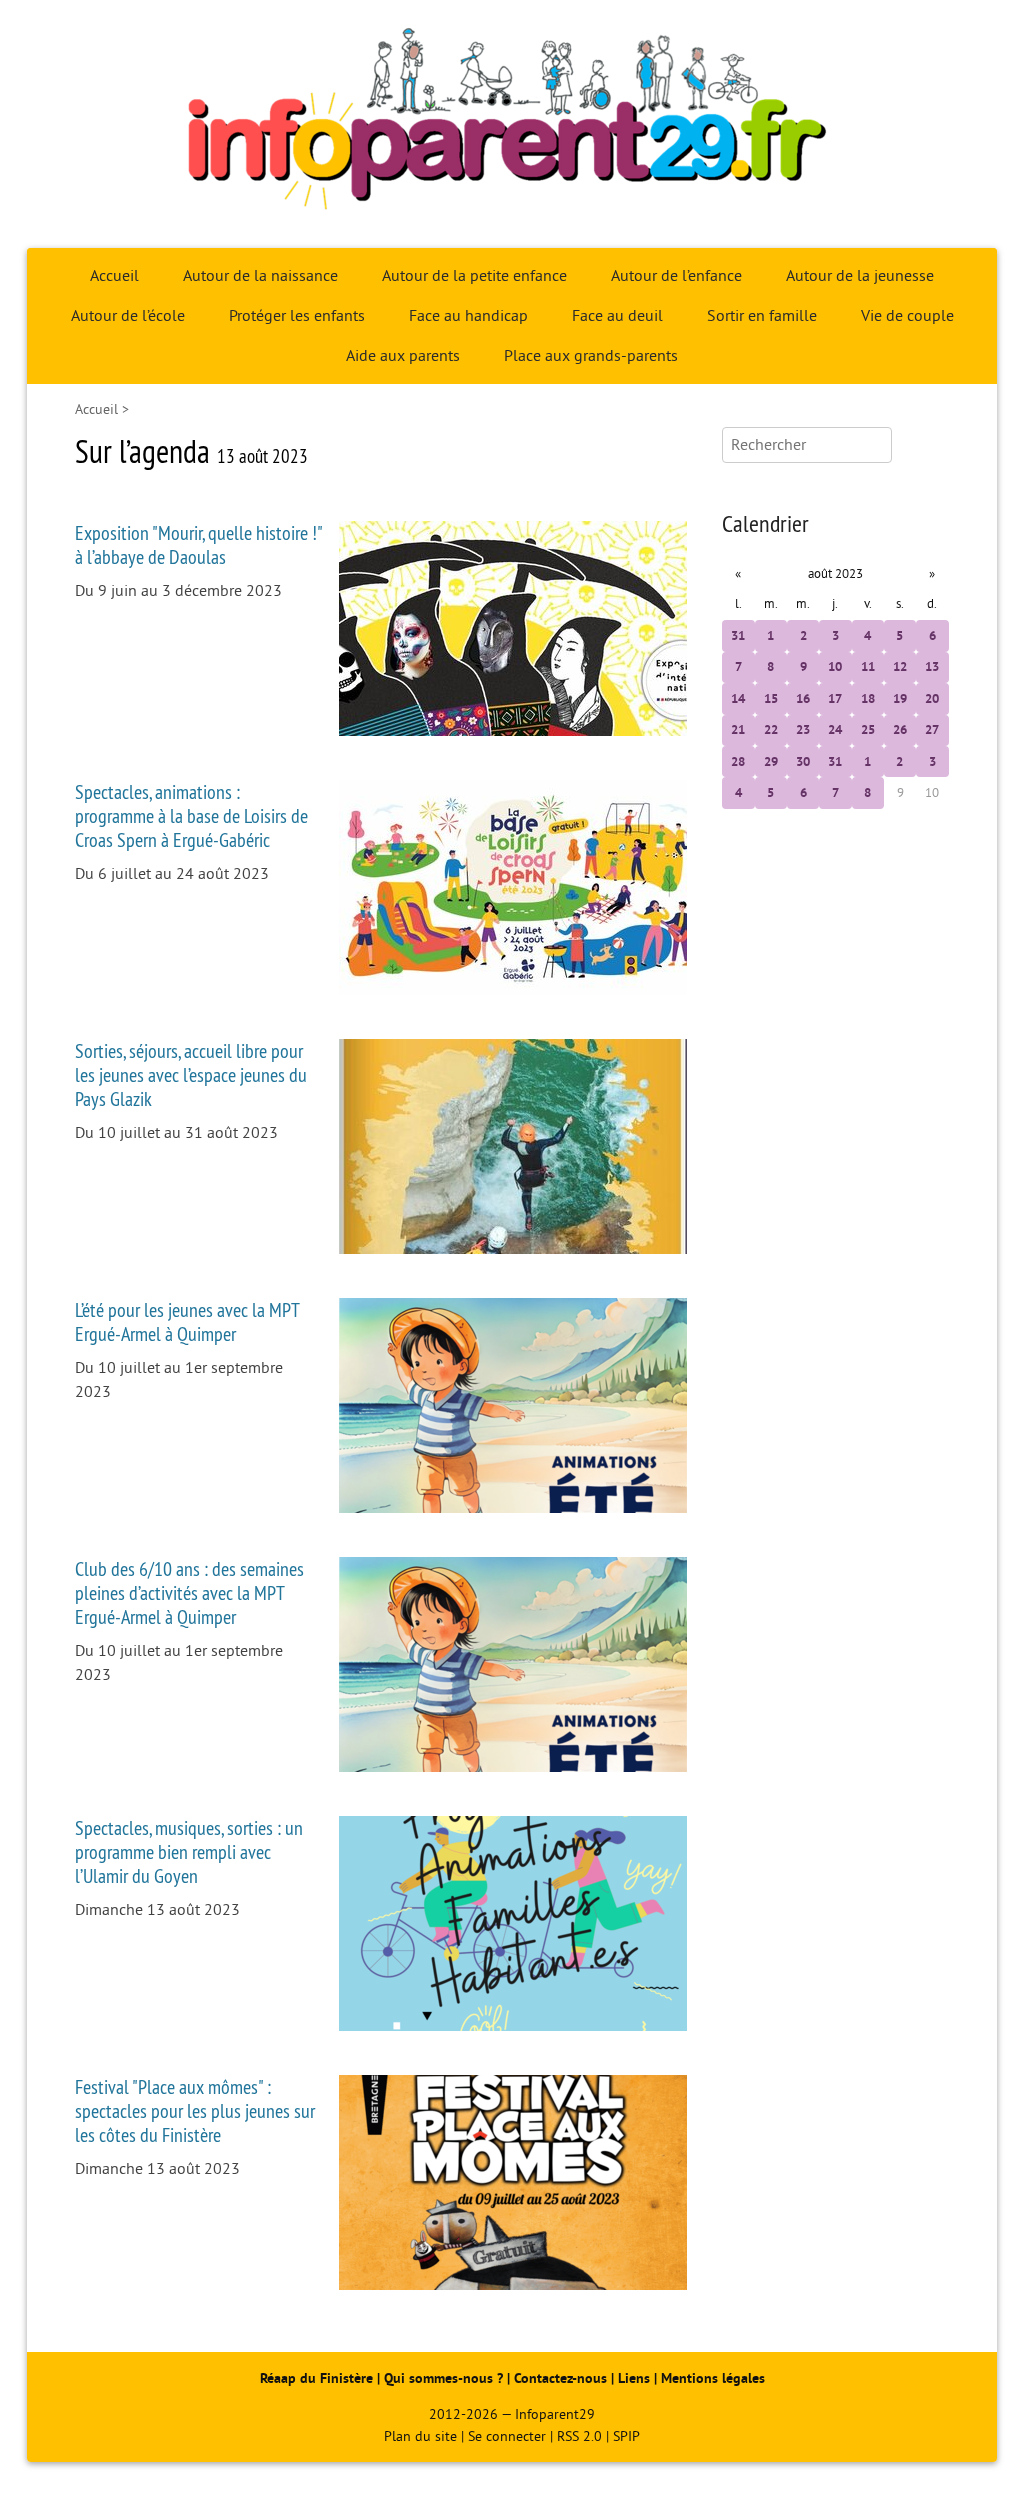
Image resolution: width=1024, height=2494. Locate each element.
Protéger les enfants (297, 316)
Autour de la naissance (260, 276)
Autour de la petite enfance (474, 276)
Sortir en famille (762, 316)
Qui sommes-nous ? (445, 2378)
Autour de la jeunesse (860, 276)
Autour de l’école (128, 316)
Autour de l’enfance (676, 276)
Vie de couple (907, 316)
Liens (634, 2378)
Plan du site (420, 2436)
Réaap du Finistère (316, 2378)
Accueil (114, 276)
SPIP (626, 2436)
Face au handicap (468, 316)
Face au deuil (617, 316)
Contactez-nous (560, 2378)
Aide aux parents (403, 356)
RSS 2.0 (579, 2436)
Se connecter (507, 2436)
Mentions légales (713, 2378)
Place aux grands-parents (591, 356)
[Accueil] (512, 124)
